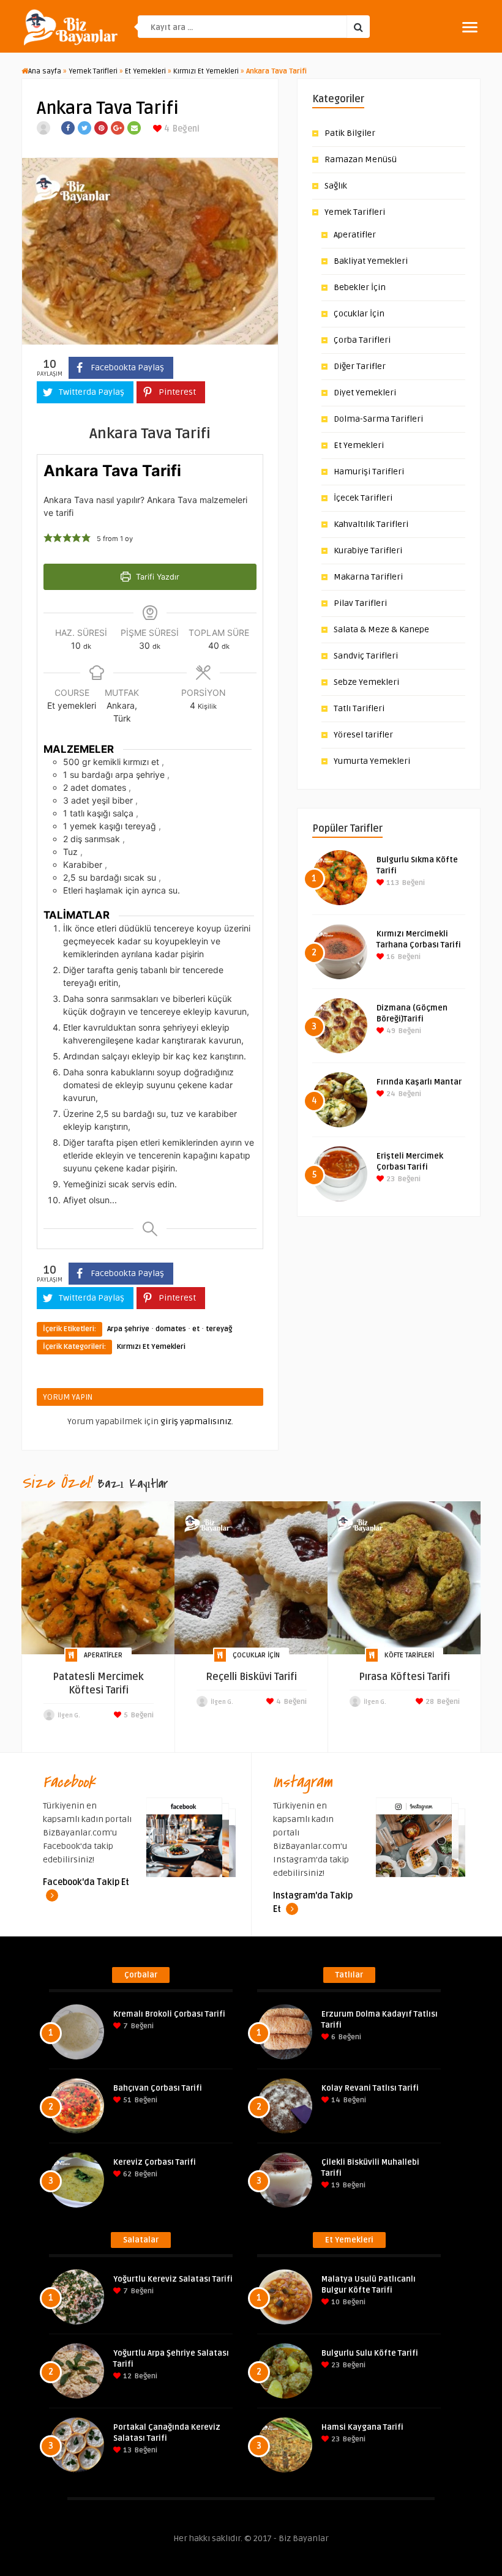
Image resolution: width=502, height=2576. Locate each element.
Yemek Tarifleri (93, 71)
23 (390, 1179)
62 (126, 2174)
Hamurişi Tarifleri (369, 472)
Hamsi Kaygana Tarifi (362, 2427)
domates (171, 1329)
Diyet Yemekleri (365, 393)
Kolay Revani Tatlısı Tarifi (370, 2088)
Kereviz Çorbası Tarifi (155, 2162)
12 (126, 2376)
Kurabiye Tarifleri (368, 551)
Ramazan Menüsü (361, 159)
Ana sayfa (45, 71)
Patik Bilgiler (350, 133)
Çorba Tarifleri (362, 340)
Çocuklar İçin (359, 314)
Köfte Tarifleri (409, 1655)
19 (335, 2185)
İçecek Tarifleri (363, 498)
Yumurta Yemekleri (372, 761)
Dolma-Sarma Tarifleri (378, 419)
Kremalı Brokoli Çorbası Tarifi (169, 2014)
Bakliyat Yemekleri (371, 261)
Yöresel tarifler (363, 735)
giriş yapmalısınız (196, 1421)
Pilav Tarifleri (360, 603)
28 (429, 1702)
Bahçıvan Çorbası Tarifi (158, 2088)
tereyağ (219, 1329)
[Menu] (470, 27)
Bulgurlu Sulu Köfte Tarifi (370, 2353)
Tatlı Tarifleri (359, 708)
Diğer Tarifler (360, 366)
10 (335, 2302)
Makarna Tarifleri (368, 577)
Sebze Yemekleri (366, 682)
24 (390, 1094)
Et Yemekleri (145, 71)
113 (392, 883)
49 (390, 1031)
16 (390, 957)
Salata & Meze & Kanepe (381, 629)
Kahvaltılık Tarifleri (371, 524)
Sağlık (336, 186)
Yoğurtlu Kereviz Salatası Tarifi (173, 2279)
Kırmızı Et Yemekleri (206, 71)
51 (126, 2100)
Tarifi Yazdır (156, 577)
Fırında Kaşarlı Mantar (419, 1082)
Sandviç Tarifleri (366, 656)
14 (335, 2100)
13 (126, 2450)
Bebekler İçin (360, 287)
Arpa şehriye (128, 1329)
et (196, 1329)
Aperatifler (355, 235)
